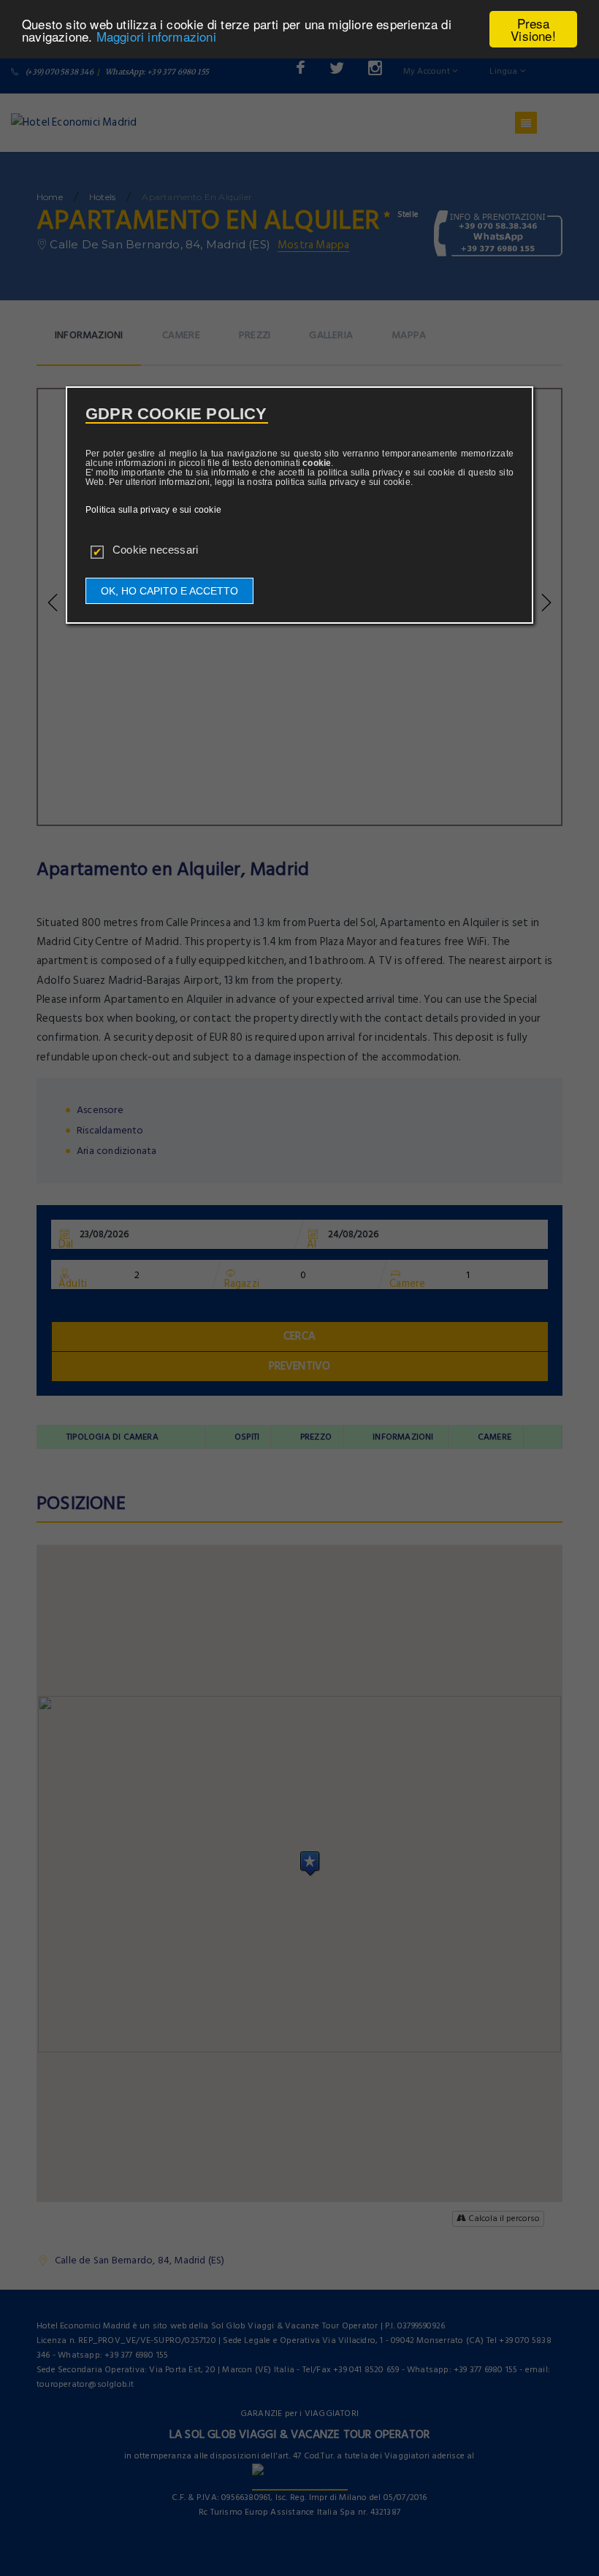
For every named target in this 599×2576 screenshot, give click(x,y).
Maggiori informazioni (156, 36)
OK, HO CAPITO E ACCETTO (169, 591)
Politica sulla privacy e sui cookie (153, 510)
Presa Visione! (533, 29)
